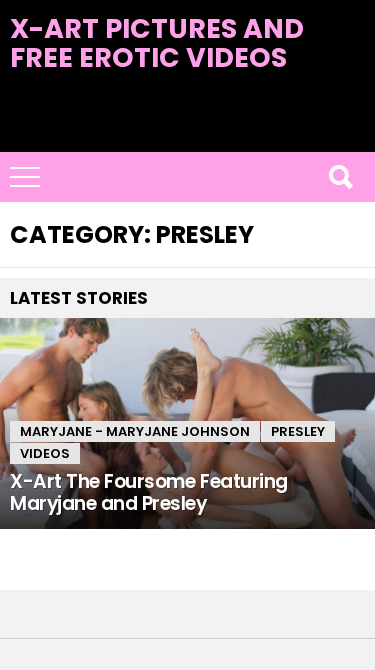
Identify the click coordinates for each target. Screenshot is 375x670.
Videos (45, 453)
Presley (298, 431)
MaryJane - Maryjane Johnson (135, 431)
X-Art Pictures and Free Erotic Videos (157, 43)
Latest (187, 140)
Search (340, 177)
